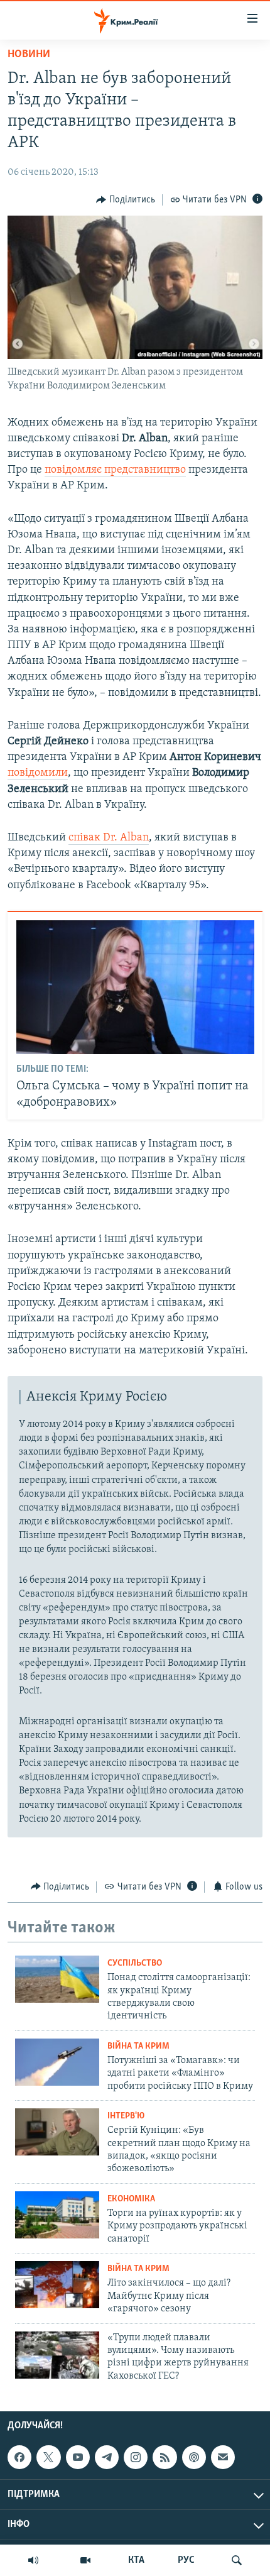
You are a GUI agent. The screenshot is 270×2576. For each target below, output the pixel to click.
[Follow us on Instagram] (136, 2457)
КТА (136, 2560)
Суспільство (135, 1963)
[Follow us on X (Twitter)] (48, 2457)
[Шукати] (237, 2560)
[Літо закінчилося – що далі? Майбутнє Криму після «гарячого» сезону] (57, 2285)
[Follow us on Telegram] (107, 2457)
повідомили (38, 773)
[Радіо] (33, 2560)
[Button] (126, 200)
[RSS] (165, 2457)
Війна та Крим (138, 2046)
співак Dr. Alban (109, 838)
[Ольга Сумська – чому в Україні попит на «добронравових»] (135, 987)
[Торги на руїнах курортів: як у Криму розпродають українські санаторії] (57, 2215)
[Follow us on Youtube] (78, 2457)
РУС (186, 2560)
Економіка (131, 2199)
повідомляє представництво (115, 470)
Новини (29, 55)
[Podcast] (194, 2457)
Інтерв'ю (126, 2116)
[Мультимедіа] (85, 2560)
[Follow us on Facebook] (19, 2457)
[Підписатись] (223, 2457)
